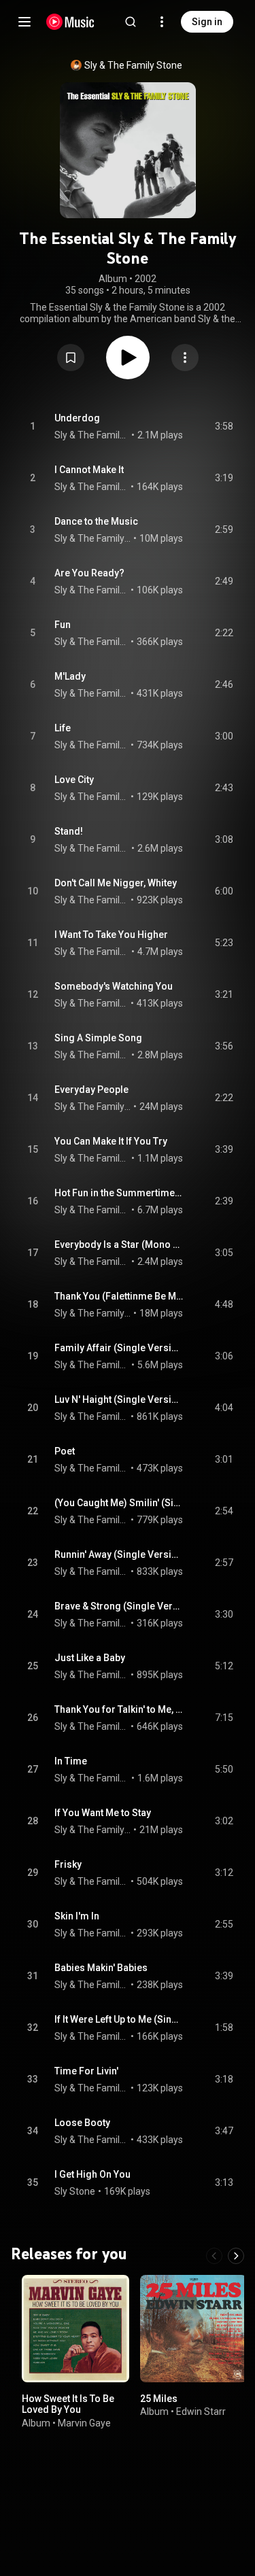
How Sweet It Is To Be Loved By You (68, 2404)
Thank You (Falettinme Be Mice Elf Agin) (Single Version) (119, 1296)
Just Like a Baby (90, 1658)
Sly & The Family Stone (133, 65)
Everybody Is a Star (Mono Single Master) (119, 1245)
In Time (71, 1761)
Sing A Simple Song (98, 1038)
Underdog (77, 418)
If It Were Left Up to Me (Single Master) (119, 2019)
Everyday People (91, 1090)
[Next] (236, 2255)
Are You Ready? (89, 573)
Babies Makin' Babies (101, 1968)
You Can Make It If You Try (111, 1141)
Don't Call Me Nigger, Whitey (116, 883)
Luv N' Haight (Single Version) (119, 1399)
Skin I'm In (77, 1916)
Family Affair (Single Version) (119, 1348)
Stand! (69, 831)
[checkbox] (224, 427)
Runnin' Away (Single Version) (119, 1554)
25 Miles (159, 2398)
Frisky (68, 1864)
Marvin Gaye (84, 2422)
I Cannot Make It (89, 470)
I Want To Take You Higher (111, 935)
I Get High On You (92, 2174)
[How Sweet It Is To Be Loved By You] (75, 2328)
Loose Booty (82, 2123)
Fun (63, 625)
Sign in (207, 22)
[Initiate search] (131, 22)
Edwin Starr (201, 2412)
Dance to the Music (96, 521)
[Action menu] (185, 358)
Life (63, 728)
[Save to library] (71, 358)
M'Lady (70, 676)
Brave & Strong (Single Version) (119, 1606)
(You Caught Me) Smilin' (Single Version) (119, 1503)
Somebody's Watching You (114, 986)
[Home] (70, 22)
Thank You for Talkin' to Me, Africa (119, 1709)
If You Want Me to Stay (103, 1813)
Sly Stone (75, 2191)
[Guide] (24, 22)
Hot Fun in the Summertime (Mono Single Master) (119, 1193)
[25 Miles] (194, 2328)
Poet (65, 1451)
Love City (74, 780)
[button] (71, 358)
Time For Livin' (86, 2071)
